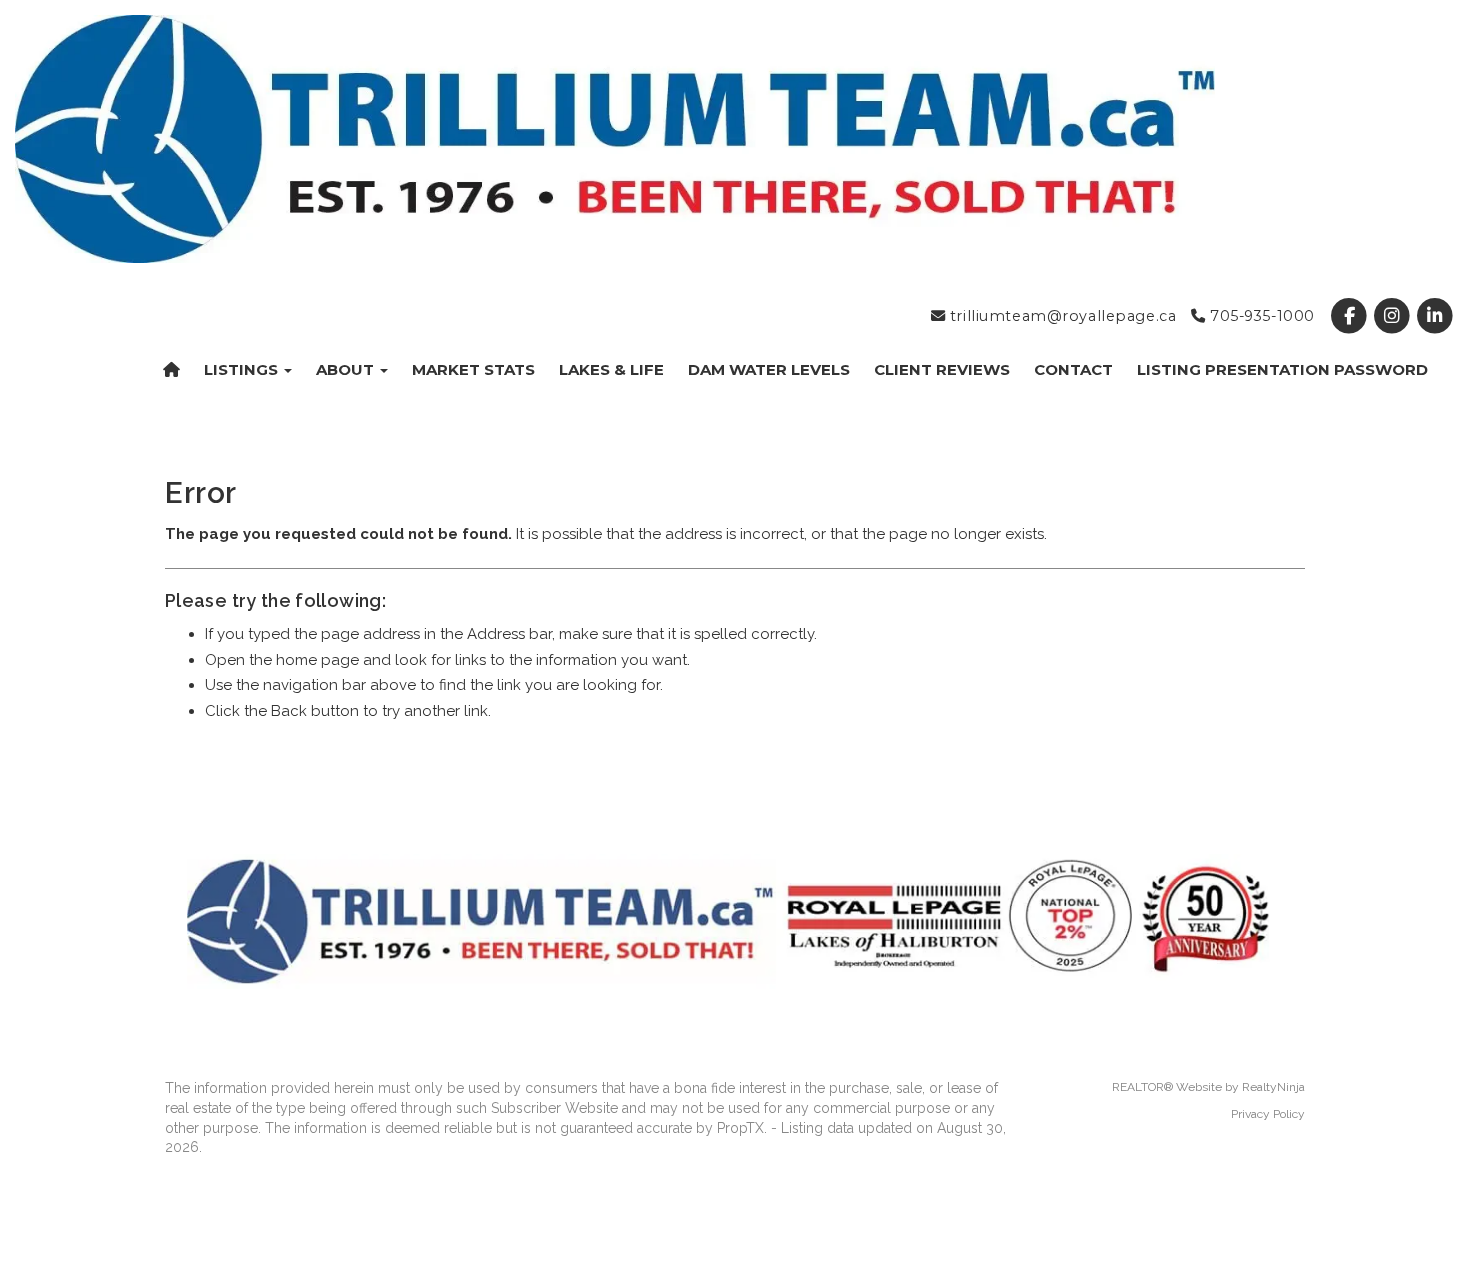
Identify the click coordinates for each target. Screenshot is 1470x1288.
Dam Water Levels (769, 369)
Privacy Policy (1268, 1114)
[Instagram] (1394, 316)
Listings (243, 369)
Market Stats (473, 369)
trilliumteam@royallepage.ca (1060, 316)
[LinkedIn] (1435, 316)
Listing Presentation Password (1282, 369)
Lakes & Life (611, 369)
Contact (1073, 369)
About (347, 369)
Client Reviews (942, 369)
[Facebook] (1350, 316)
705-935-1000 (1259, 316)
